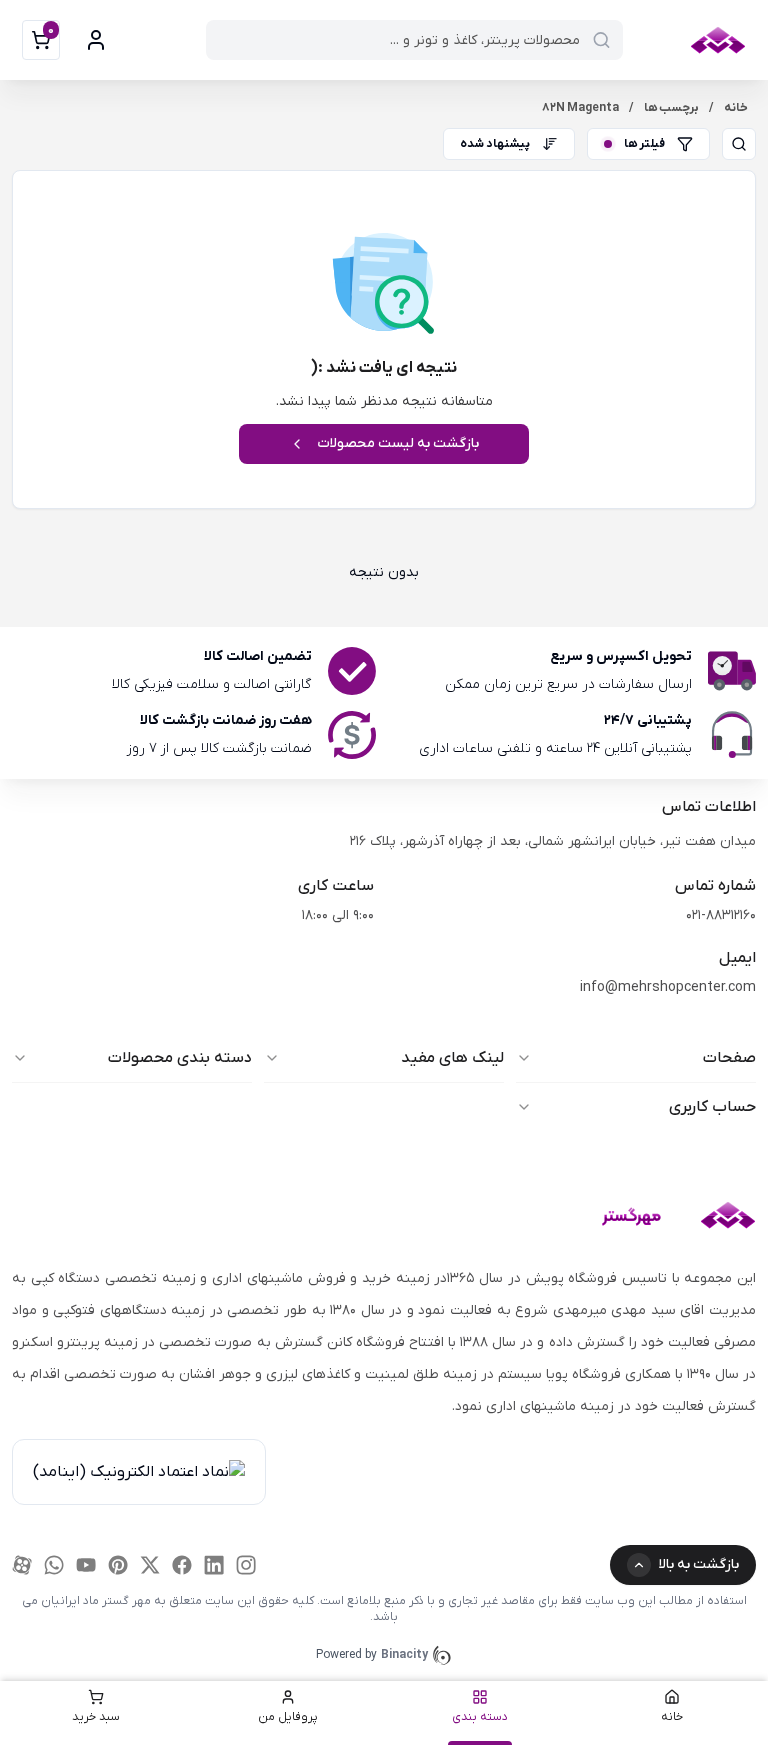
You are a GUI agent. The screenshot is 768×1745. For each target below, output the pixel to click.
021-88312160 (721, 915)
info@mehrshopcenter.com (668, 987)
